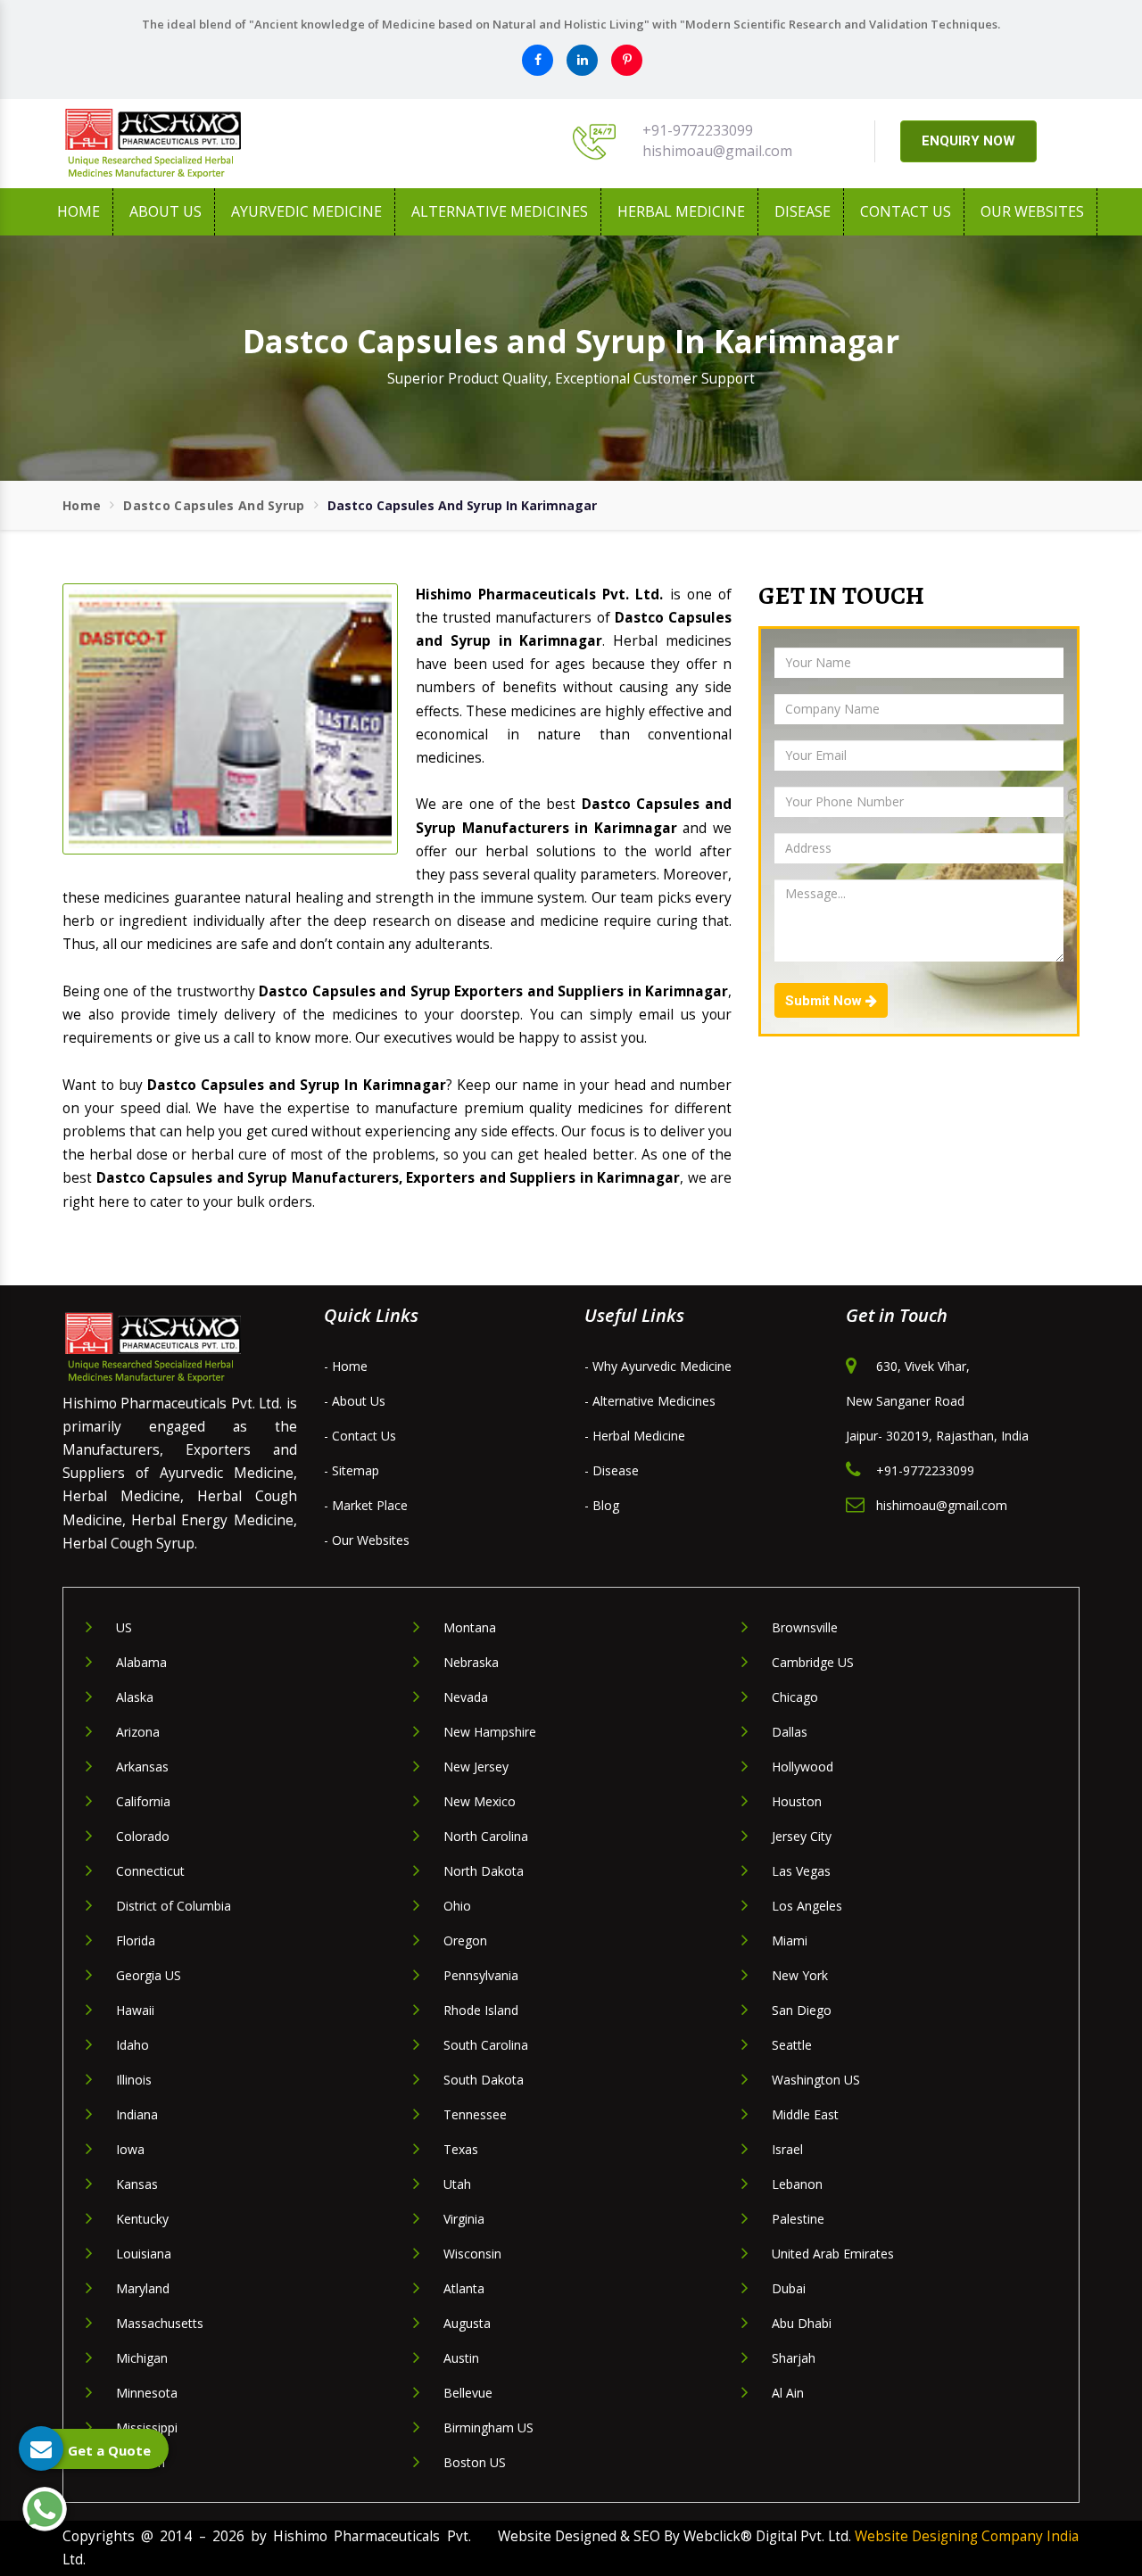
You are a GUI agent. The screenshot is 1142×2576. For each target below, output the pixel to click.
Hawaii (135, 2010)
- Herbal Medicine (635, 1436)
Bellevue (468, 2393)
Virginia (464, 2219)
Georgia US (149, 1975)
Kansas (137, 2184)
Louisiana (144, 2254)
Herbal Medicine (681, 211)
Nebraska (471, 1662)
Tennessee (475, 2114)
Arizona (138, 1732)
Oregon (465, 1940)
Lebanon (797, 2184)
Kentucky (142, 2219)
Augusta (467, 2323)
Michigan (142, 2358)
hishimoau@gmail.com (717, 151)
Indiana (137, 2114)
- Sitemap (352, 1470)
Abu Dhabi (802, 2323)
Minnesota (147, 2393)
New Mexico (480, 1801)
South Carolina (486, 2045)
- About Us (355, 1401)
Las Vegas (801, 1871)
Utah (457, 2184)
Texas (461, 2149)
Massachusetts (160, 2323)
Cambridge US (813, 1662)
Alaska (135, 1697)
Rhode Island (481, 2010)
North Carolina (486, 1836)
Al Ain (788, 2393)
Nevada (466, 1697)
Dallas (790, 1732)
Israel (787, 2149)
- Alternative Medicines (650, 1401)
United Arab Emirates (833, 2254)
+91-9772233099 (698, 130)
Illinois (134, 2080)
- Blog (602, 1505)
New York (800, 1975)
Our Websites (1032, 211)
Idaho (132, 2045)
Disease (803, 211)
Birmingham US (488, 2427)
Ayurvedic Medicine (306, 211)
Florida (136, 1940)
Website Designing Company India (967, 2536)
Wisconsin (472, 2254)
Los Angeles (807, 1906)
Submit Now (825, 1001)
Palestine (798, 2219)
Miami (790, 1940)
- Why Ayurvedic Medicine (658, 1366)
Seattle (792, 2045)
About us (166, 211)
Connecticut (150, 1871)
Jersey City (802, 1836)
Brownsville (805, 1627)
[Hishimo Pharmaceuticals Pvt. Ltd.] (223, 144)
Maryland (143, 2288)
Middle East (805, 2114)
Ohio (457, 1906)
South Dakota (484, 2080)
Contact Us (906, 211)
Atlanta (464, 2288)
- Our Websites (367, 1540)
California (143, 1801)
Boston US (475, 2462)
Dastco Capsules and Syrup (214, 505)
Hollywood (803, 1767)
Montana (470, 1627)
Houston (797, 1801)
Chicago (795, 1697)
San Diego (802, 2010)
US (124, 1627)
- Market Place (366, 1505)
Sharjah (794, 2358)
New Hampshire (490, 1732)
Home (79, 211)
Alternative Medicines (500, 211)
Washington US (816, 2080)
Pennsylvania (481, 1975)
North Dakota (484, 1871)
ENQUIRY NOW (968, 141)
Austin (461, 2358)
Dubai (789, 2288)
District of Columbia (174, 1906)
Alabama (141, 1662)
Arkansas (142, 1767)
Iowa (130, 2149)
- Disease (612, 1470)
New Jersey (476, 1767)
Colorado (143, 1836)
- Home (346, 1366)
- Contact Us (360, 1436)
